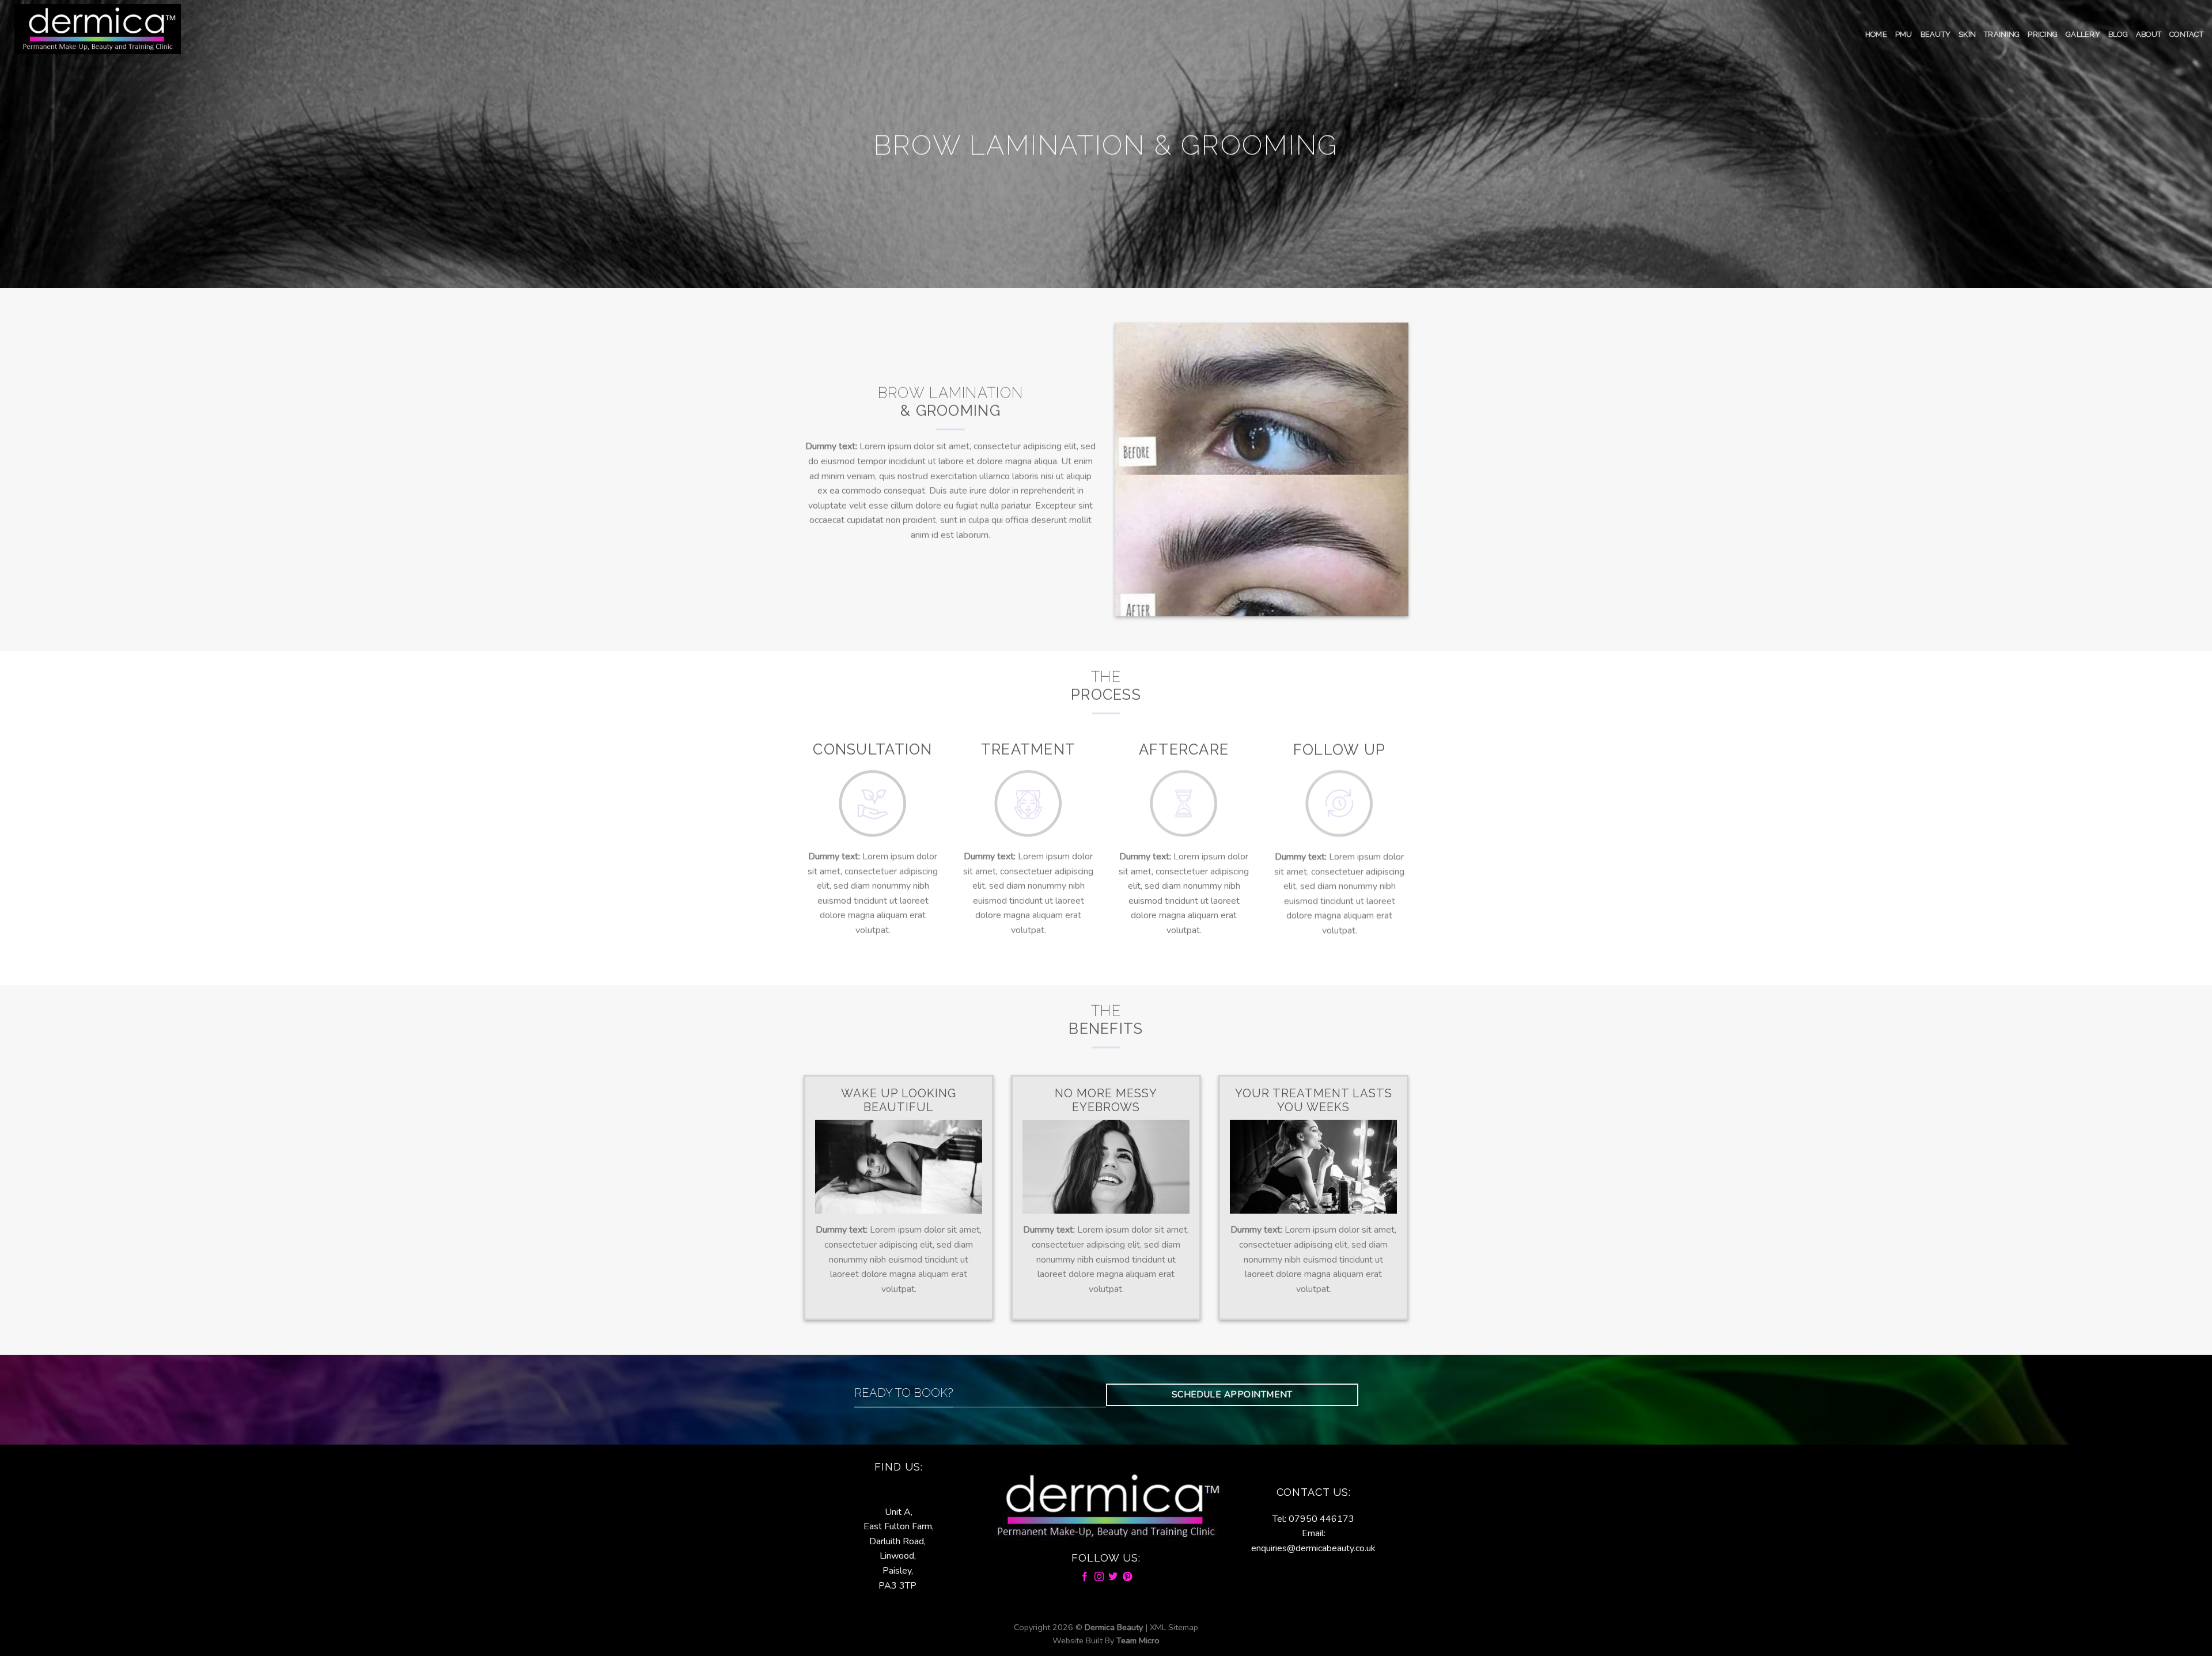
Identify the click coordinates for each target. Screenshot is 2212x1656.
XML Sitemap (1174, 1627)
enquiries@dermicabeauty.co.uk (1313, 1548)
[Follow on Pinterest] (1127, 1577)
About (2149, 34)
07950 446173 (1321, 1519)
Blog (2118, 34)
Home (1876, 34)
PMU (1904, 34)
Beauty (1936, 34)
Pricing (2043, 34)
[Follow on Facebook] (1085, 1577)
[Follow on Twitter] (1113, 1577)
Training (2002, 34)
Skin (1967, 34)
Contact (2186, 34)
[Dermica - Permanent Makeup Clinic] (98, 29)
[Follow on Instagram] (1099, 1577)
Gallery (2083, 34)
